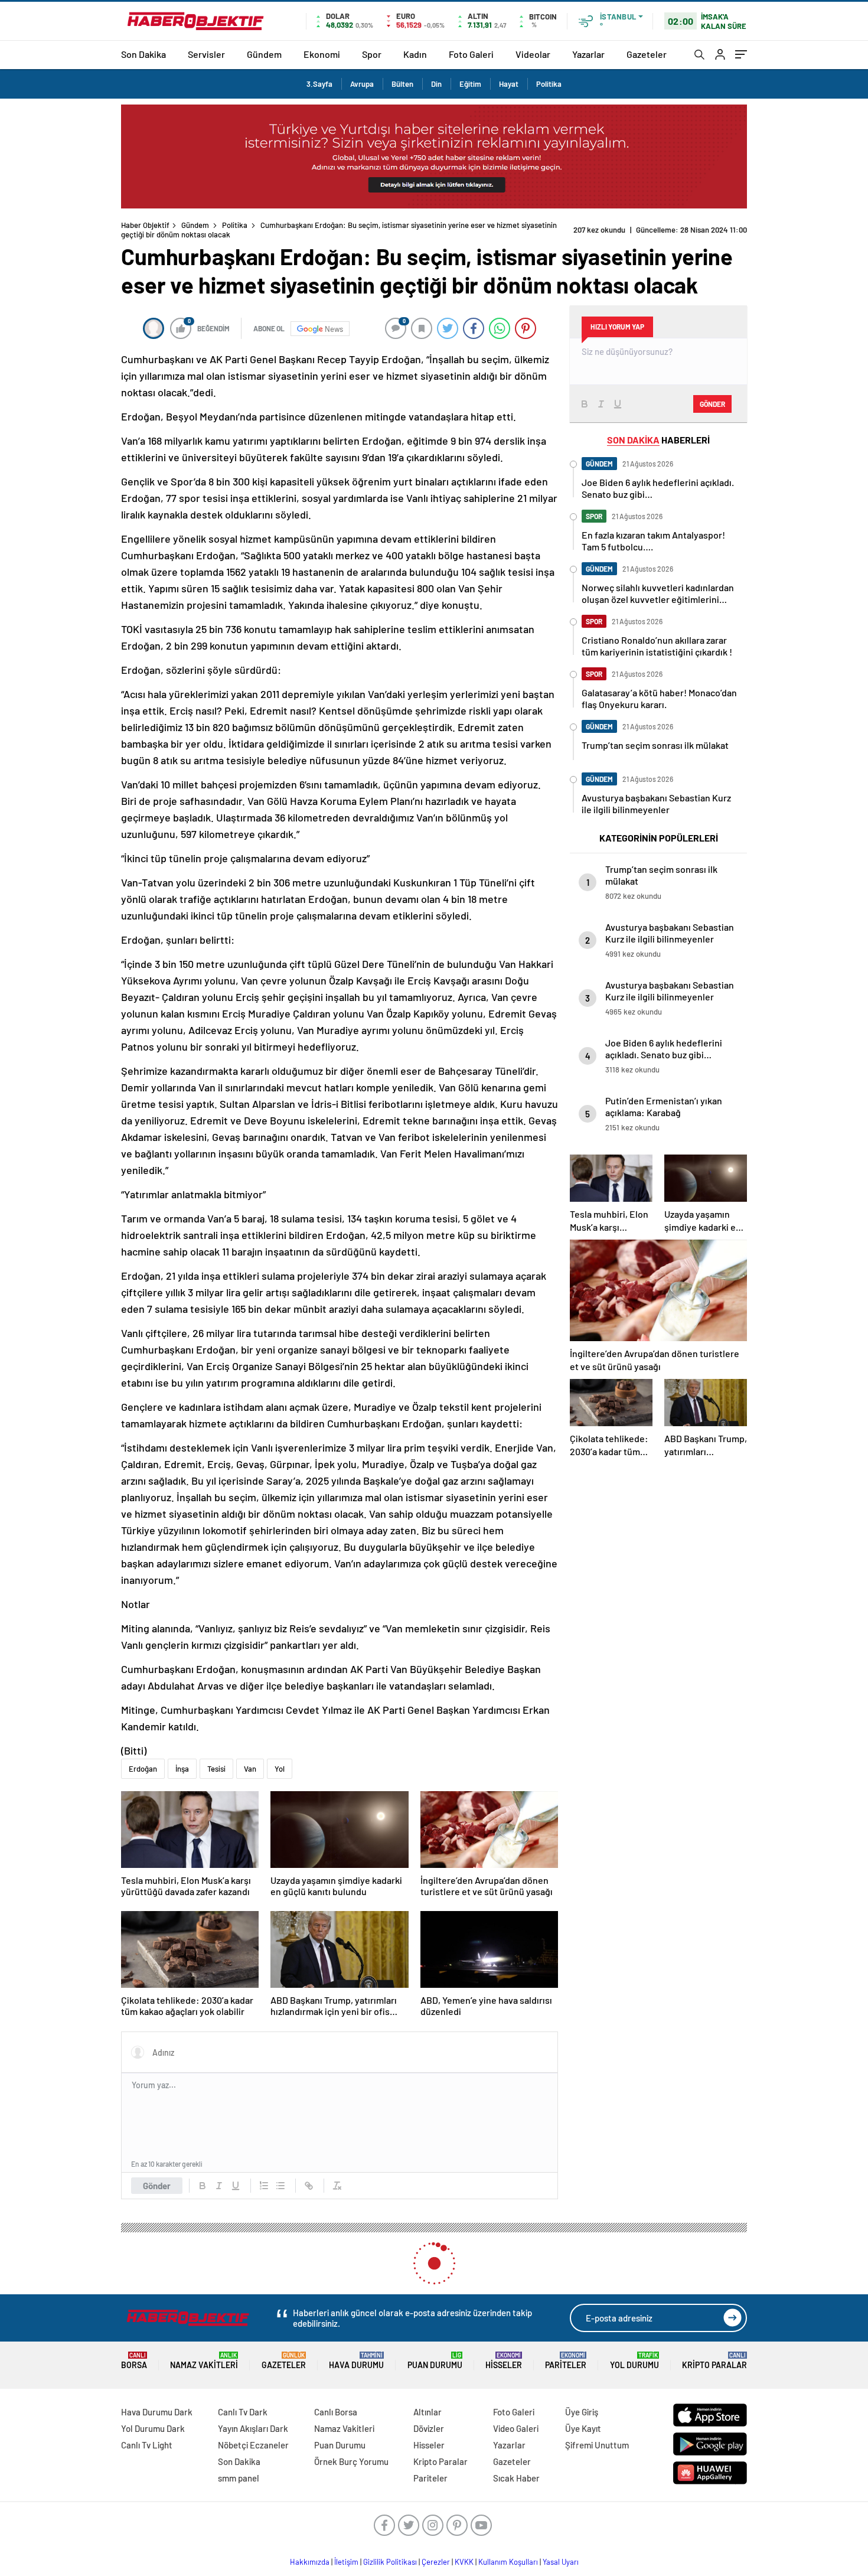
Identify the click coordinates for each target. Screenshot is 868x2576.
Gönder (157, 2176)
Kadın (415, 54)
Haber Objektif (145, 225)
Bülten (402, 84)
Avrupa (362, 84)
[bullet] (280, 2176)
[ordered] (264, 2176)
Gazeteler (647, 54)
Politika (549, 84)
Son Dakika (143, 54)
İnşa (182, 1759)
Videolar (533, 54)
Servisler (206, 54)
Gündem (264, 54)
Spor (372, 54)
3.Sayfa (319, 84)
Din (436, 84)
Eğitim (470, 84)
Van (250, 1759)
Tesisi (216, 1759)
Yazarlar (588, 54)
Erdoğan (143, 1759)
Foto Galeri (471, 54)
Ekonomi (322, 54)
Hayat (509, 84)
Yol (280, 1759)
